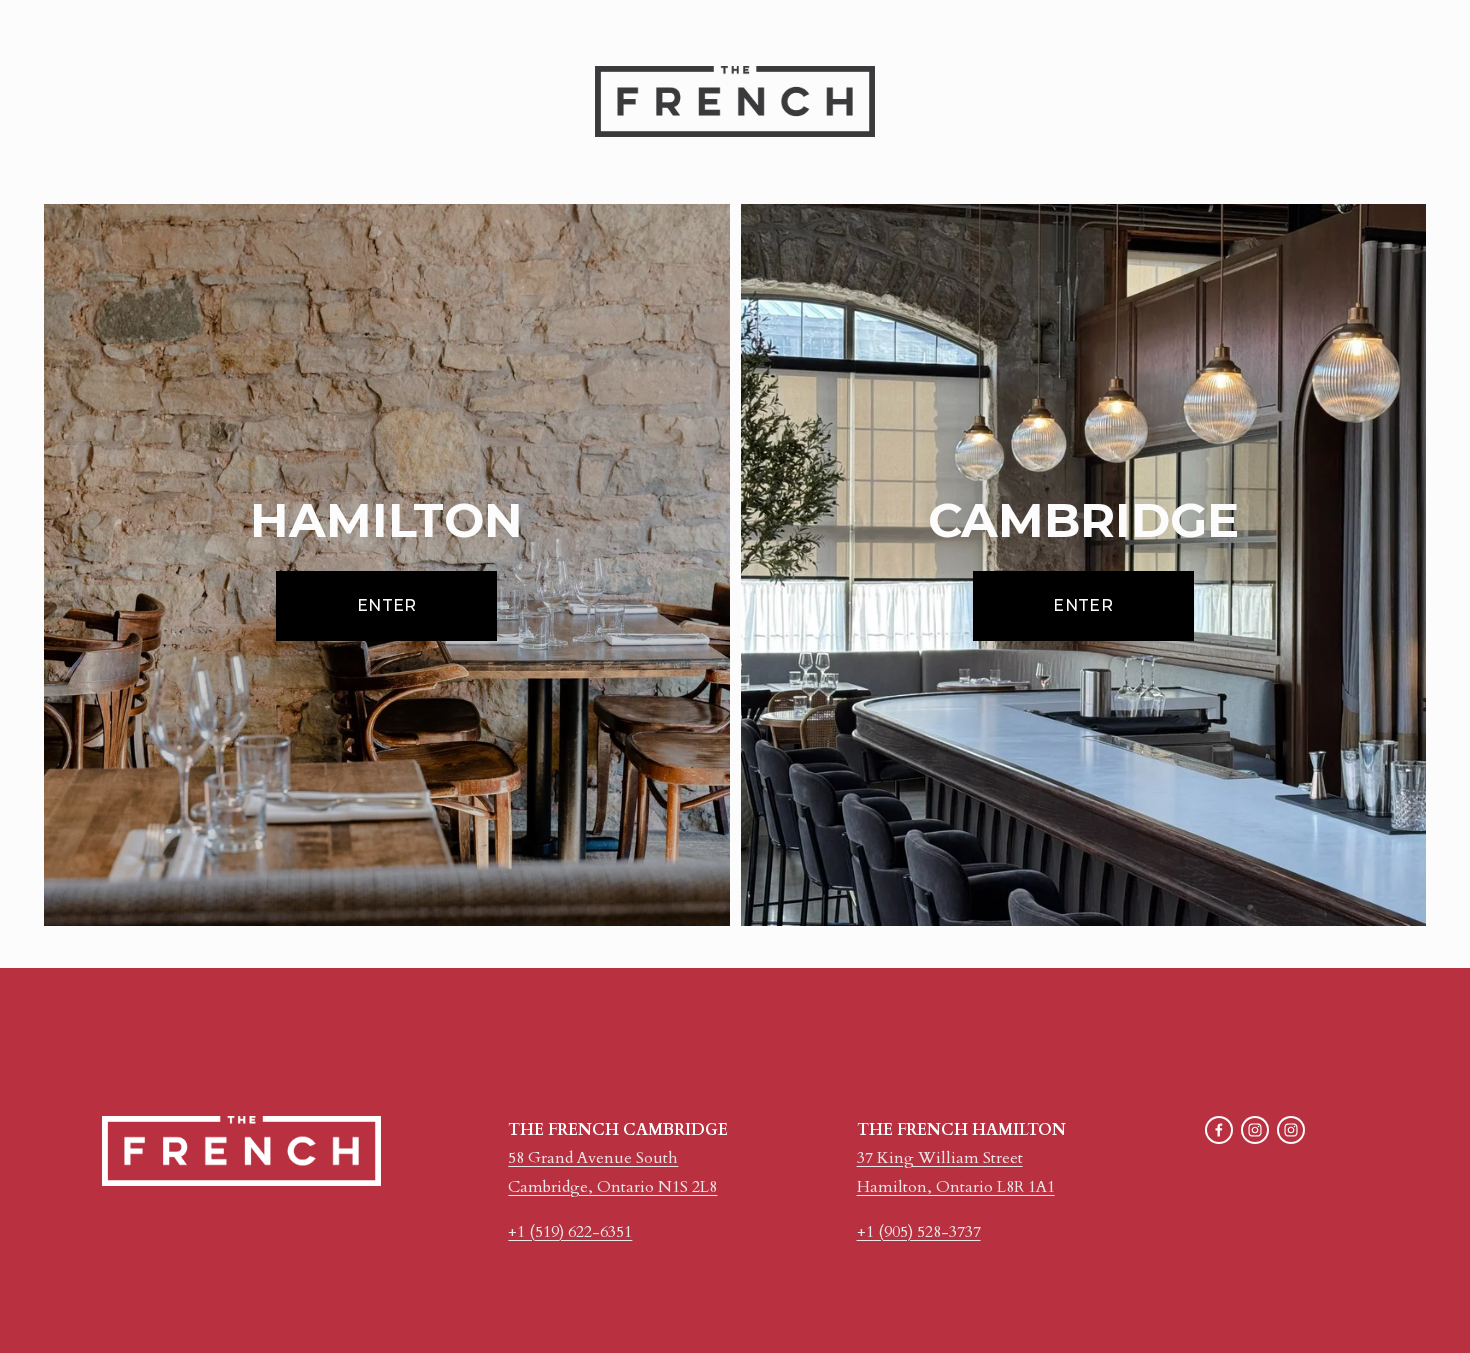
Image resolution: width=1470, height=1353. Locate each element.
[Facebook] (1219, 1130)
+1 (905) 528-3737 (919, 1232)
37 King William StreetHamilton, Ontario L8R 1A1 (956, 1172)
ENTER (387, 605)
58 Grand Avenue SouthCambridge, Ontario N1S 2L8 (612, 1172)
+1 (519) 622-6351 (570, 1232)
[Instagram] (1255, 1130)
